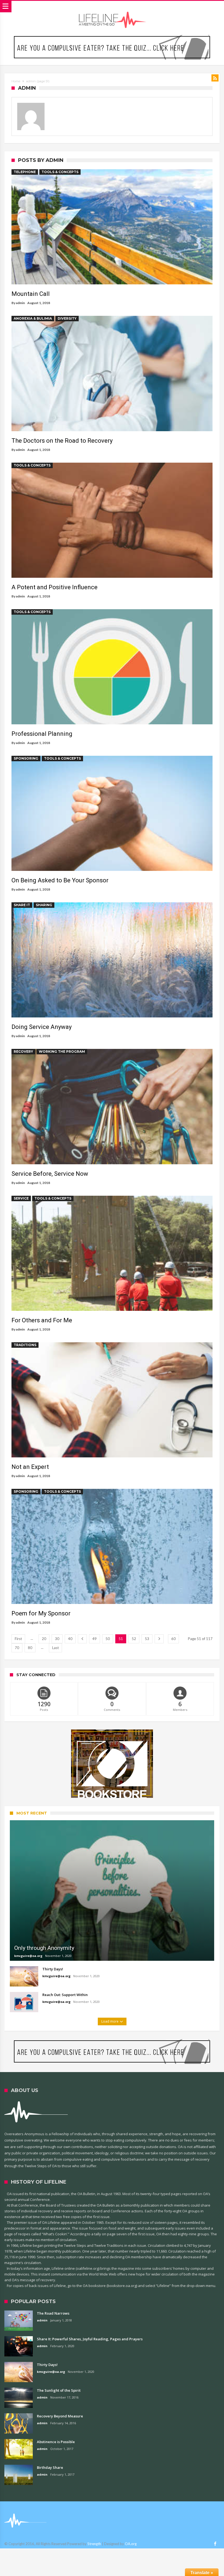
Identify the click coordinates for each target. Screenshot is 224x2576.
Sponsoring (26, 758)
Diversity (67, 318)
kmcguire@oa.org (28, 1956)
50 (108, 1639)
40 (70, 1639)
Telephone (25, 172)
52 (134, 1639)
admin (20, 303)
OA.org (131, 2544)
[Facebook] (215, 2544)
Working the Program (62, 1051)
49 (95, 1639)
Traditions (25, 1345)
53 (147, 1639)
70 (17, 1648)
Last (55, 1648)
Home (16, 81)
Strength (94, 2544)
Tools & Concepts (60, 172)
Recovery (23, 1051)
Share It (22, 905)
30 (57, 1639)
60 (173, 1639)
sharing (44, 905)
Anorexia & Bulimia (33, 318)
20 (44, 1639)
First (18, 1639)
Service (21, 1198)
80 (30, 1648)
